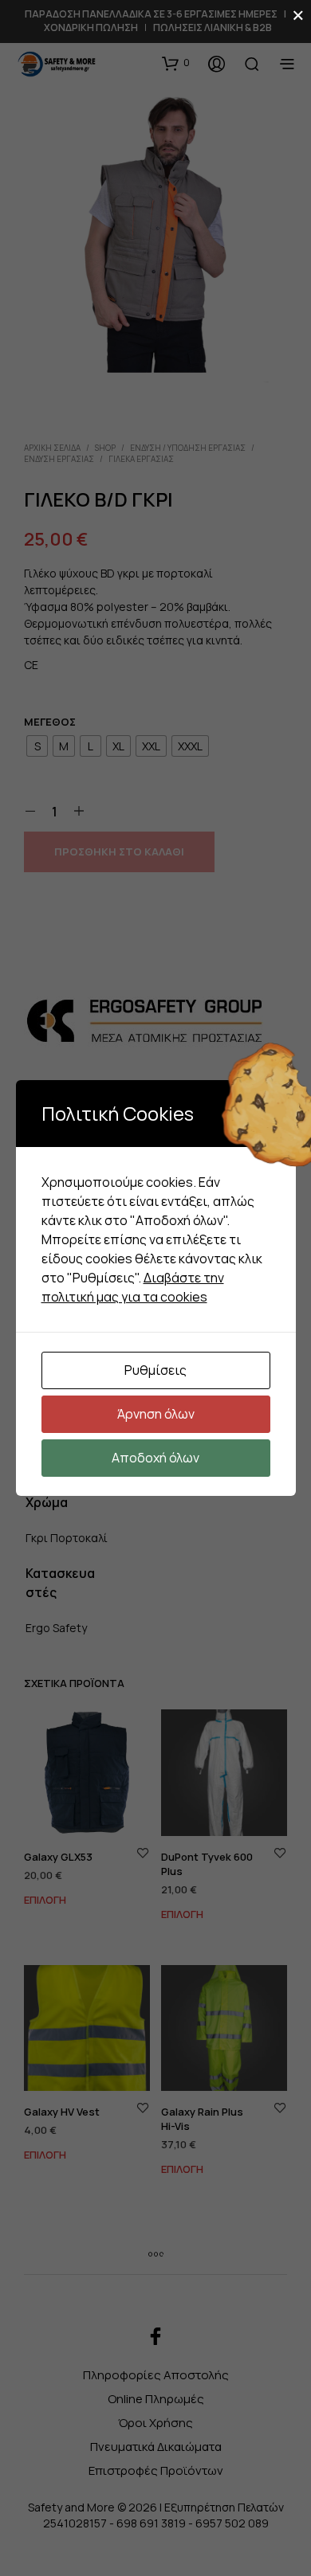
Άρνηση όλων (156, 1414)
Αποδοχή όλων (155, 1458)
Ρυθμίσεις (155, 1370)
